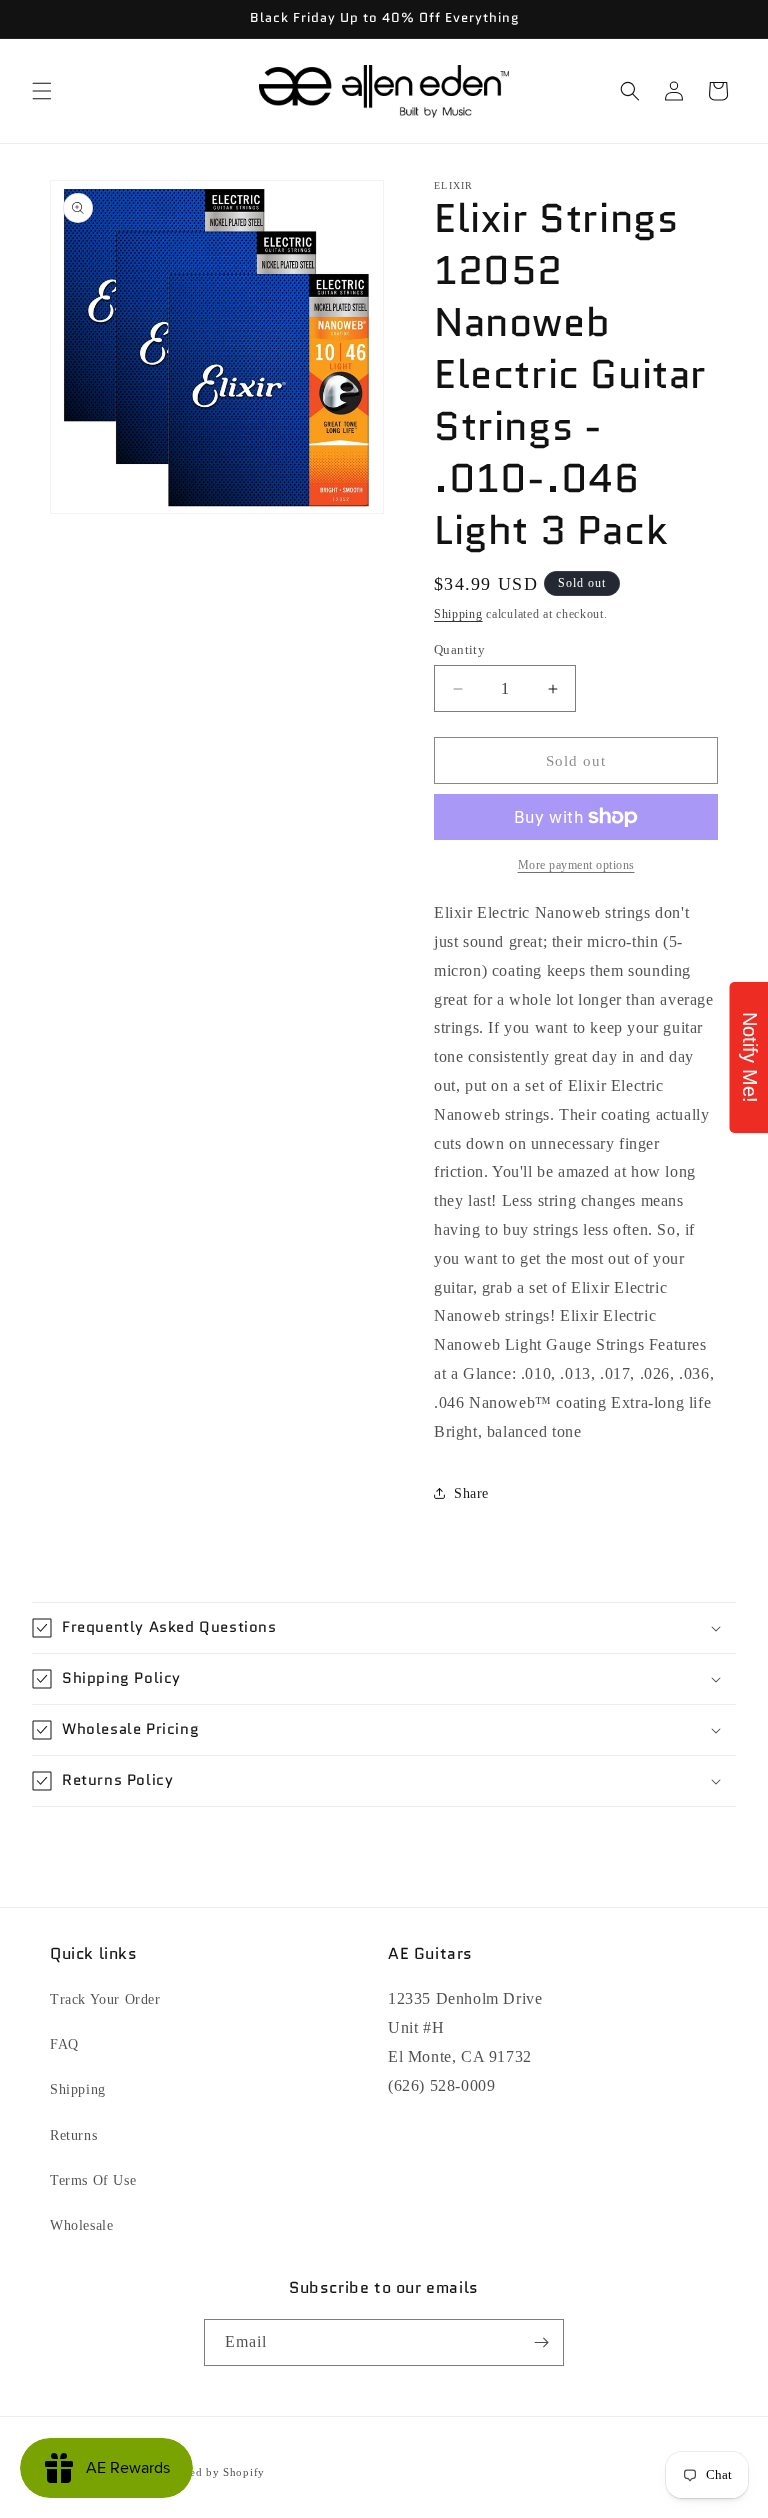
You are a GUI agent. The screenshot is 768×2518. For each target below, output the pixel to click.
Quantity (459, 649)
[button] (42, 91)
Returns (73, 2135)
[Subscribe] (541, 2342)
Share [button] (471, 1493)
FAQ (64, 2044)
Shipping (458, 614)
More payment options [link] (576, 865)
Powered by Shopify (211, 2472)
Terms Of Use (93, 2180)
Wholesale (81, 2225)
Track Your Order (105, 1999)
